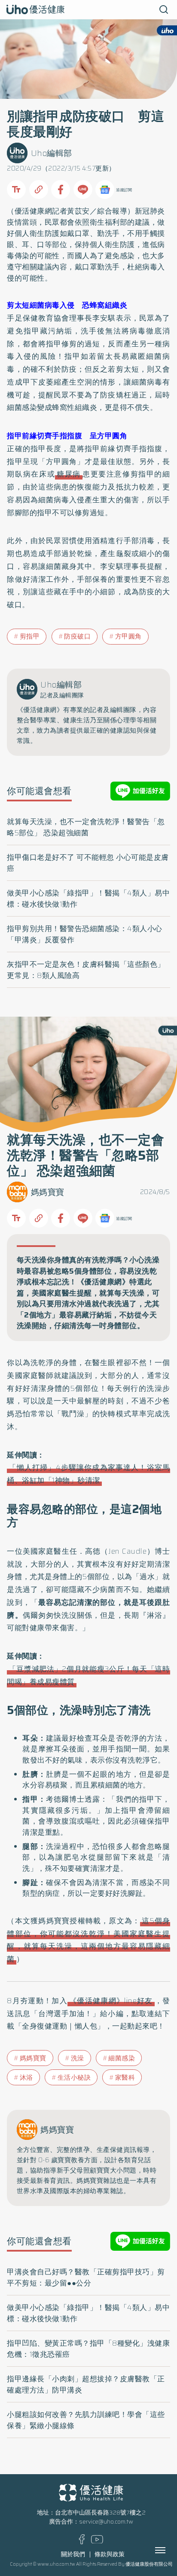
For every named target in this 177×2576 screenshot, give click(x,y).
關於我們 (73, 2554)
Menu (170, 2550)
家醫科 (125, 2078)
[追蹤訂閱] (105, 189)
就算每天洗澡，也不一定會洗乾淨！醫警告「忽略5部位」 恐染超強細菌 (86, 827)
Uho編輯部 (52, 153)
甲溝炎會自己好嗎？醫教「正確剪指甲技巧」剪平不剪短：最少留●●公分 (86, 2277)
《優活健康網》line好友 (111, 2001)
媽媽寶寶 (48, 1192)
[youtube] (97, 2541)
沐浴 (26, 2078)
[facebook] (82, 2542)
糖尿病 (69, 474)
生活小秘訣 (74, 2078)
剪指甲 (30, 636)
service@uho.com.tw (106, 2522)
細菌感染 (122, 2058)
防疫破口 (77, 636)
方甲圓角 (128, 636)
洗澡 (78, 2058)
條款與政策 (110, 2554)
